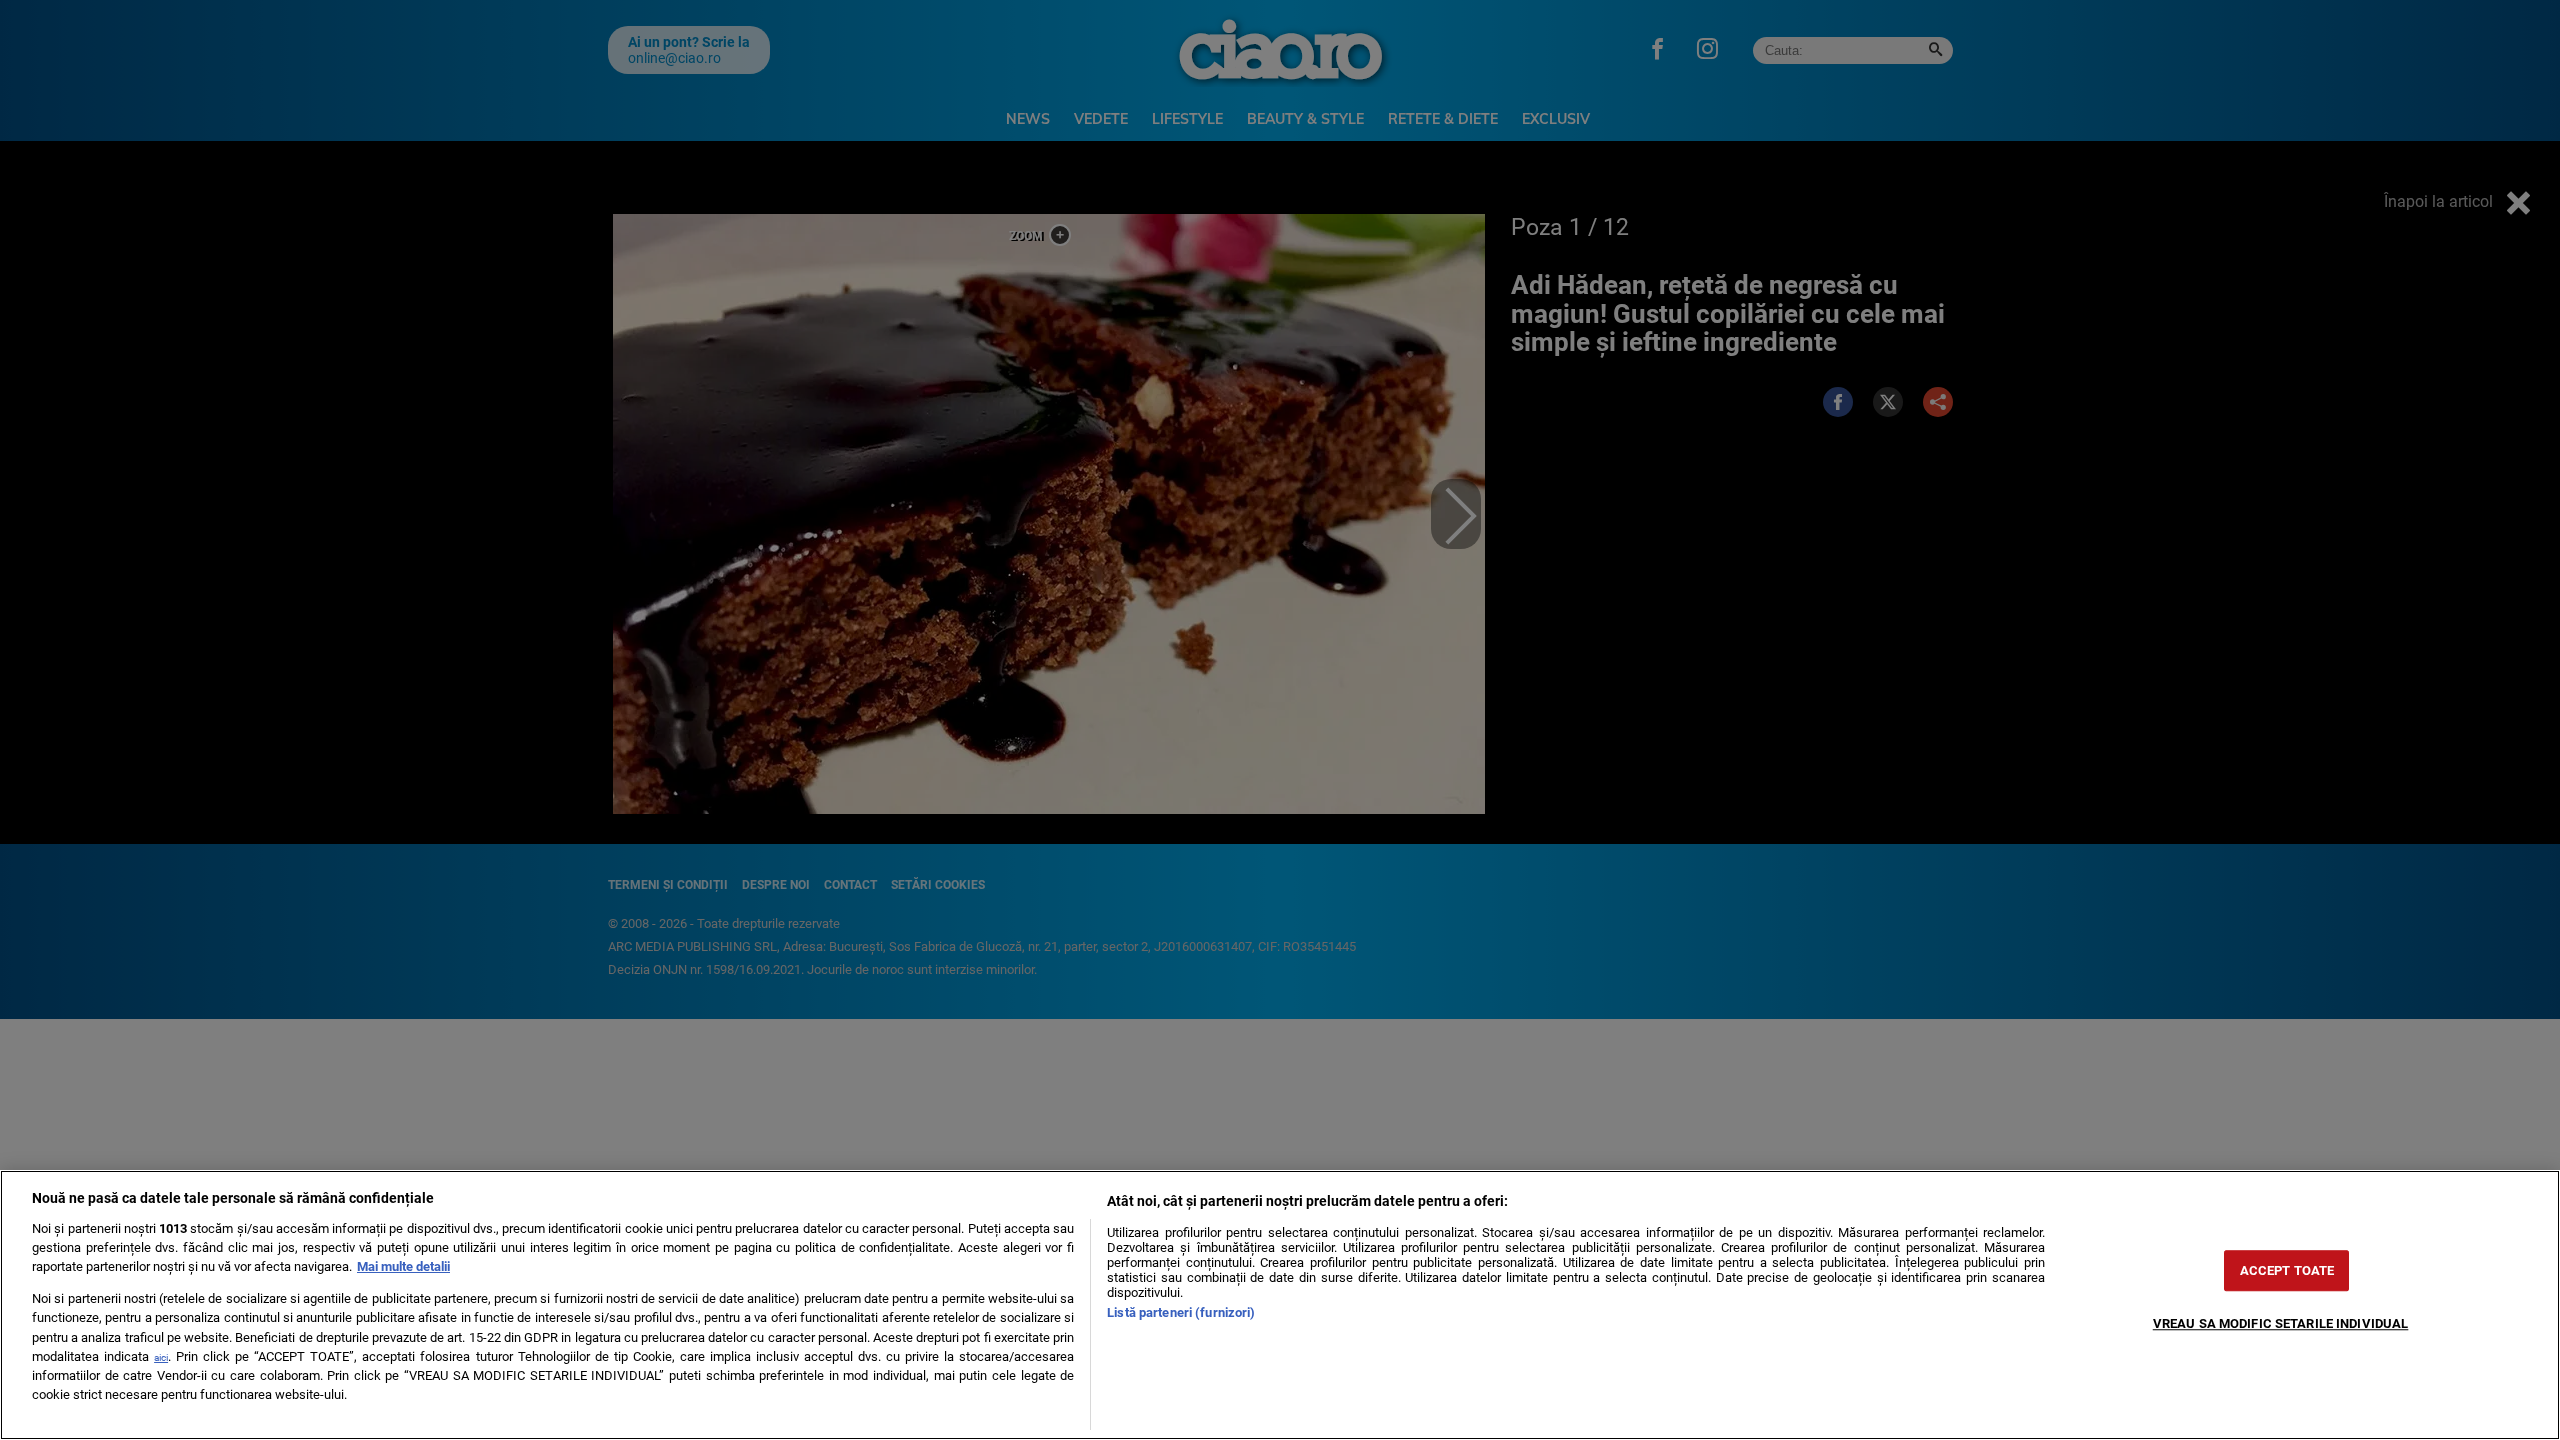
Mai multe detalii (403, 1266)
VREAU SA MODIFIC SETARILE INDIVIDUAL (2281, 1323)
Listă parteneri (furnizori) (1181, 1312)
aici (161, 1357)
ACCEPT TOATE (2287, 1270)
